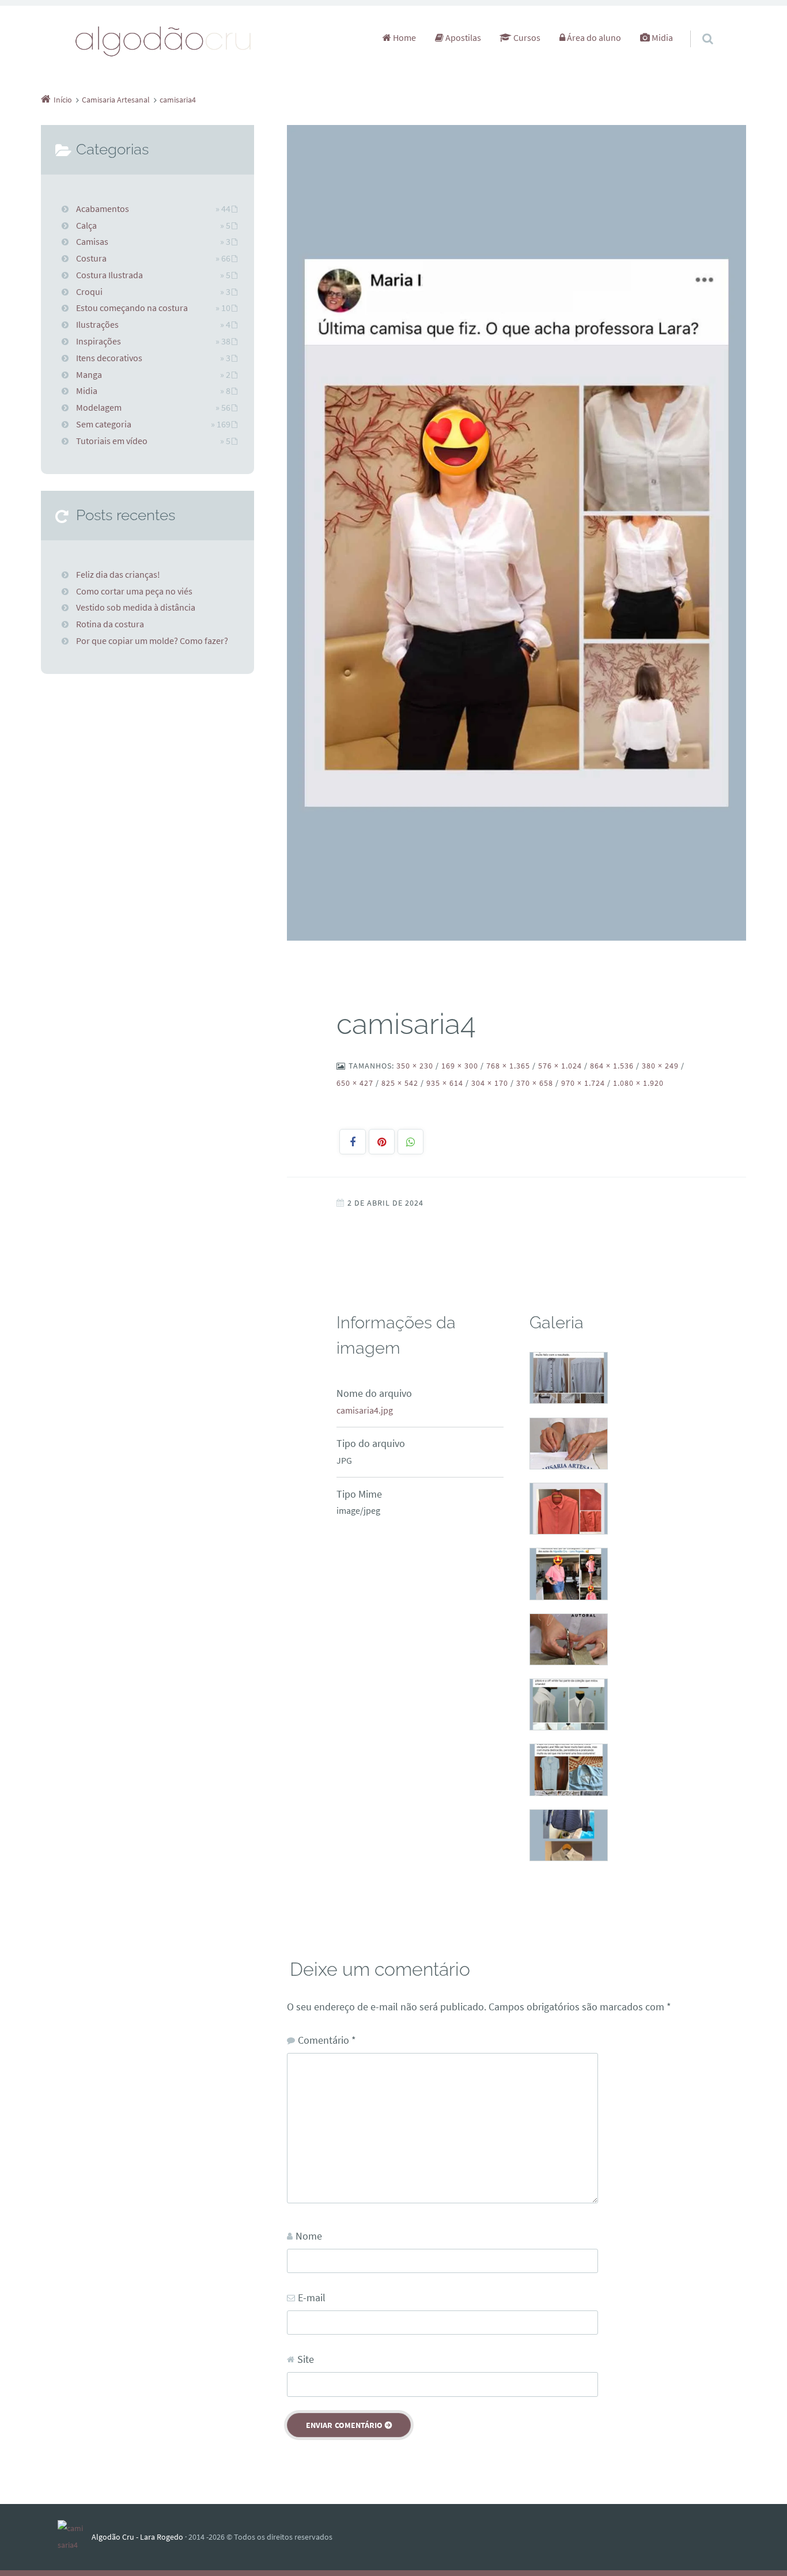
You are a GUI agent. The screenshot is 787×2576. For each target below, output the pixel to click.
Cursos (526, 37)
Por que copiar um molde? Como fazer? (152, 641)
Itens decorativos (109, 358)
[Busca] (697, 27)
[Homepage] (164, 41)
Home (404, 37)
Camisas (92, 241)
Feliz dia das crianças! (118, 574)
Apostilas (462, 37)
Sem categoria (104, 424)
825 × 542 (400, 1083)
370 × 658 (535, 1083)
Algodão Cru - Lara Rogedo (137, 2537)
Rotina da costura (110, 624)
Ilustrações (97, 324)
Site (306, 2359)
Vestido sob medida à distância (136, 607)
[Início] (75, 2537)
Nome (309, 2236)
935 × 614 (445, 1083)
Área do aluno (593, 37)
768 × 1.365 (508, 1066)
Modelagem (99, 407)
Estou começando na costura (132, 308)
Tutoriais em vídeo (112, 441)
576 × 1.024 (560, 1066)
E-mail (312, 2297)
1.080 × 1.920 (638, 1083)
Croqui (89, 291)
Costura (91, 258)
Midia (661, 37)
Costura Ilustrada (109, 275)
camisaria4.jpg (365, 1410)
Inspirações (99, 341)
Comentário (327, 2040)
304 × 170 (490, 1083)
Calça (86, 225)
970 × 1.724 (583, 1083)
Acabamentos (103, 209)
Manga (89, 374)
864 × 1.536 (612, 1066)
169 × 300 (460, 1066)
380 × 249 (660, 1066)
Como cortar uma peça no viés (134, 591)
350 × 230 (415, 1066)
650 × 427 (355, 1083)
